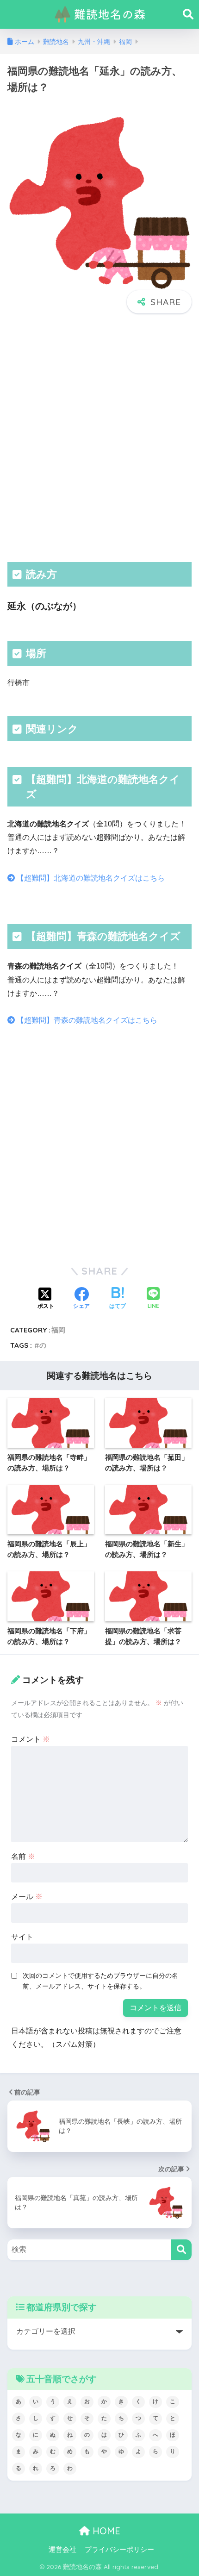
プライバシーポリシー (119, 2550)
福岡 (58, 1330)
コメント (31, 1739)
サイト (22, 1937)
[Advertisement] (99, 437)
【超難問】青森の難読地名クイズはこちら (86, 1020)
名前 (23, 1856)
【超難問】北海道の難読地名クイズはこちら (90, 878)
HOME (105, 2531)
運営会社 (62, 2550)
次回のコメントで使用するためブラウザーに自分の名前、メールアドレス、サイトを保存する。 (100, 1981)
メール (27, 1897)
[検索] (181, 2250)
